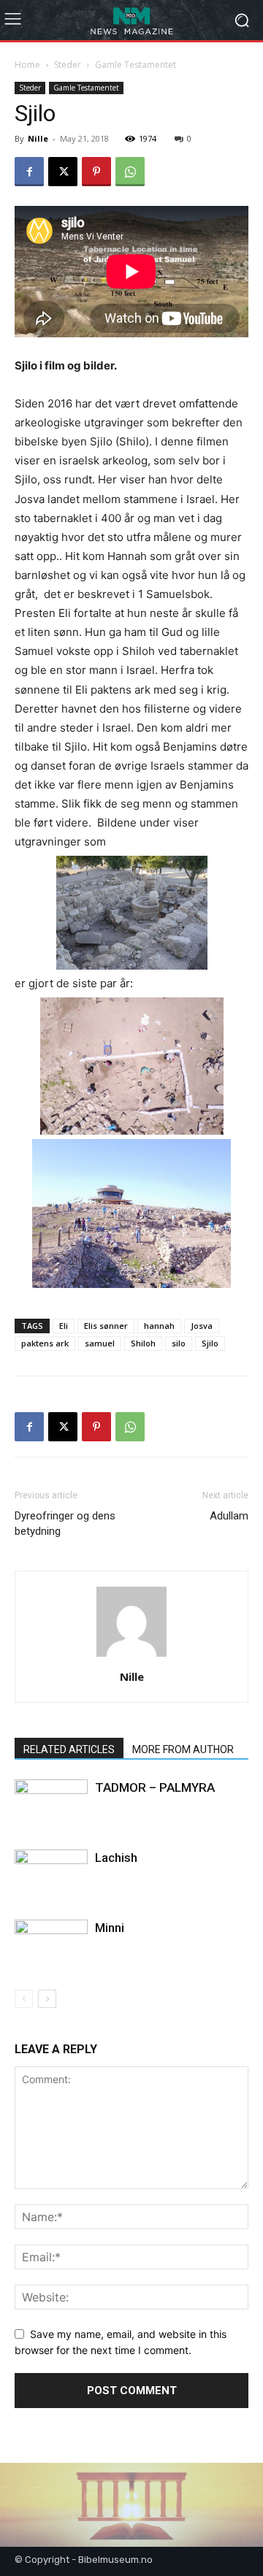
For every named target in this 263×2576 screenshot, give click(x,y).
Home (27, 65)
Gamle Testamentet (136, 65)
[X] (63, 172)
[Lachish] (51, 1875)
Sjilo (210, 1343)
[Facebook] (29, 172)
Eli (64, 1326)
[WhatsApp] (130, 172)
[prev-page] (24, 1999)
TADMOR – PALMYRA (155, 1787)
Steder (68, 65)
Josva (202, 1326)
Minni (110, 1928)
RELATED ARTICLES (69, 1749)
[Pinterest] (96, 172)
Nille (38, 138)
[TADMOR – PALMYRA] (51, 1805)
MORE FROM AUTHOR (183, 1749)
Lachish (116, 1858)
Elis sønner (106, 1326)
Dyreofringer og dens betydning (65, 1523)
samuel (100, 1343)
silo (179, 1343)
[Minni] (51, 1945)
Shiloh (143, 1343)
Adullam (229, 1516)
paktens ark (45, 1343)
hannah (159, 1326)
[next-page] (47, 1999)
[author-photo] (131, 1656)
